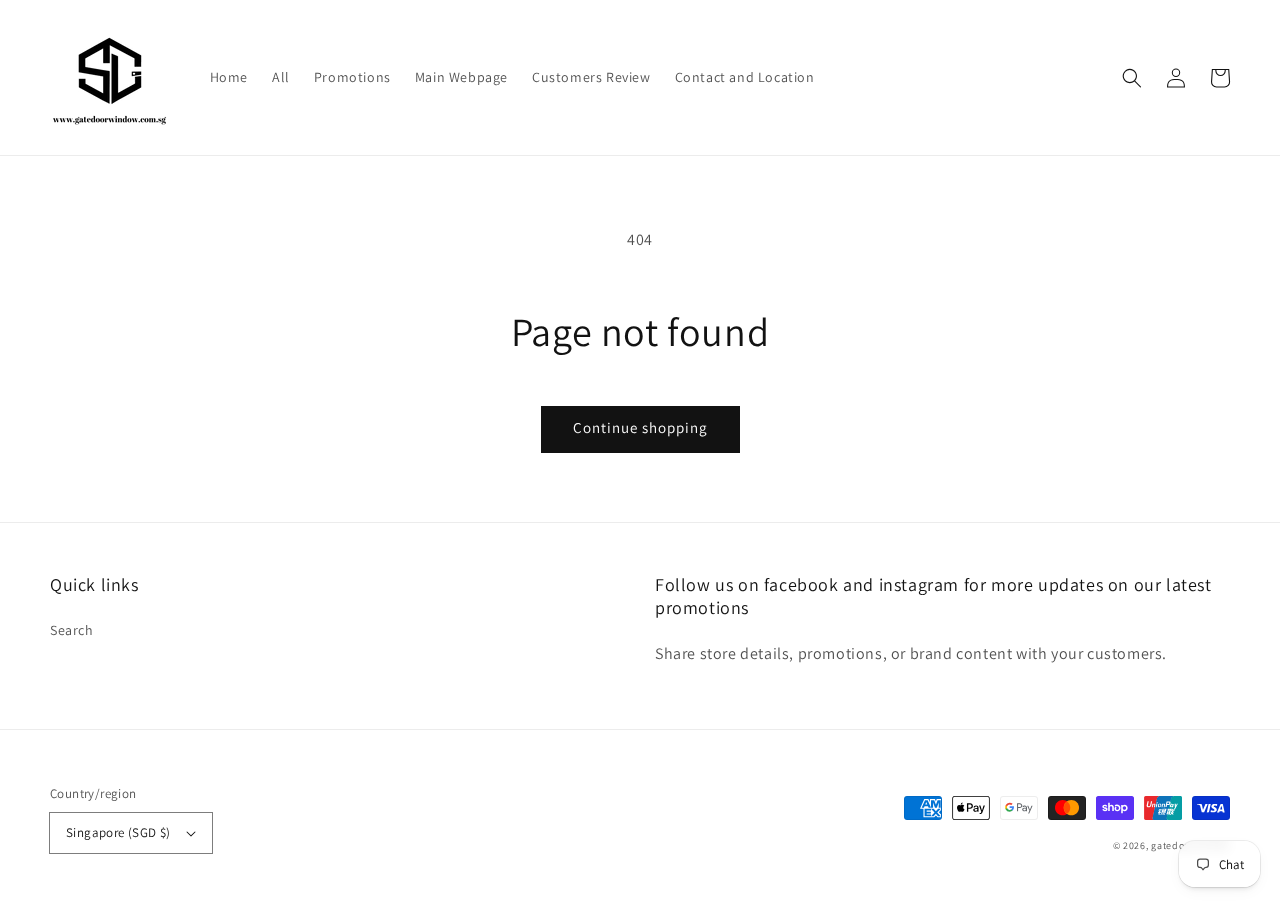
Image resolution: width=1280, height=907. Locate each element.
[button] (1132, 78)
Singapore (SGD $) (118, 832)
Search (72, 630)
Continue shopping (640, 427)
